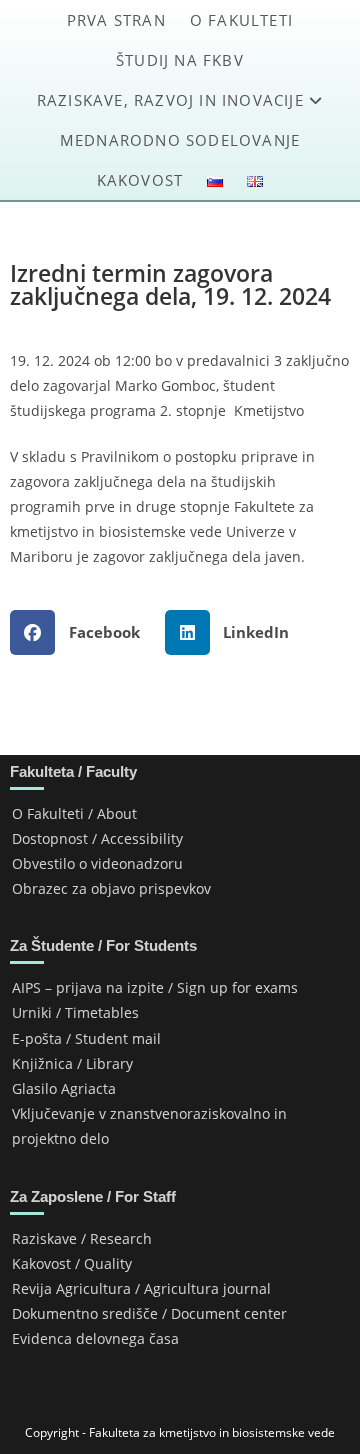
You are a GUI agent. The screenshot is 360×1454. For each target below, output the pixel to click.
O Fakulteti (241, 20)
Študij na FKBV (180, 60)
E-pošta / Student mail (86, 1038)
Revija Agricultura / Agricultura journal (141, 1288)
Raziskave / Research (82, 1238)
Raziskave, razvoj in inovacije (173, 100)
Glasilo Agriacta (64, 1088)
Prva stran (116, 20)
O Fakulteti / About (74, 813)
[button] (82, 632)
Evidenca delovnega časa (95, 1338)
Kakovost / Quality (72, 1263)
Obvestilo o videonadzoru (97, 863)
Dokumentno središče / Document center (149, 1313)
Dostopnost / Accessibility (97, 838)
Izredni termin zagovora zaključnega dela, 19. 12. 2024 (170, 284)
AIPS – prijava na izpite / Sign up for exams (155, 987)
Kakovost (140, 180)
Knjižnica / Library (72, 1063)
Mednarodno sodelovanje (180, 140)
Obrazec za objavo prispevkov (111, 888)
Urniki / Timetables (75, 1012)
